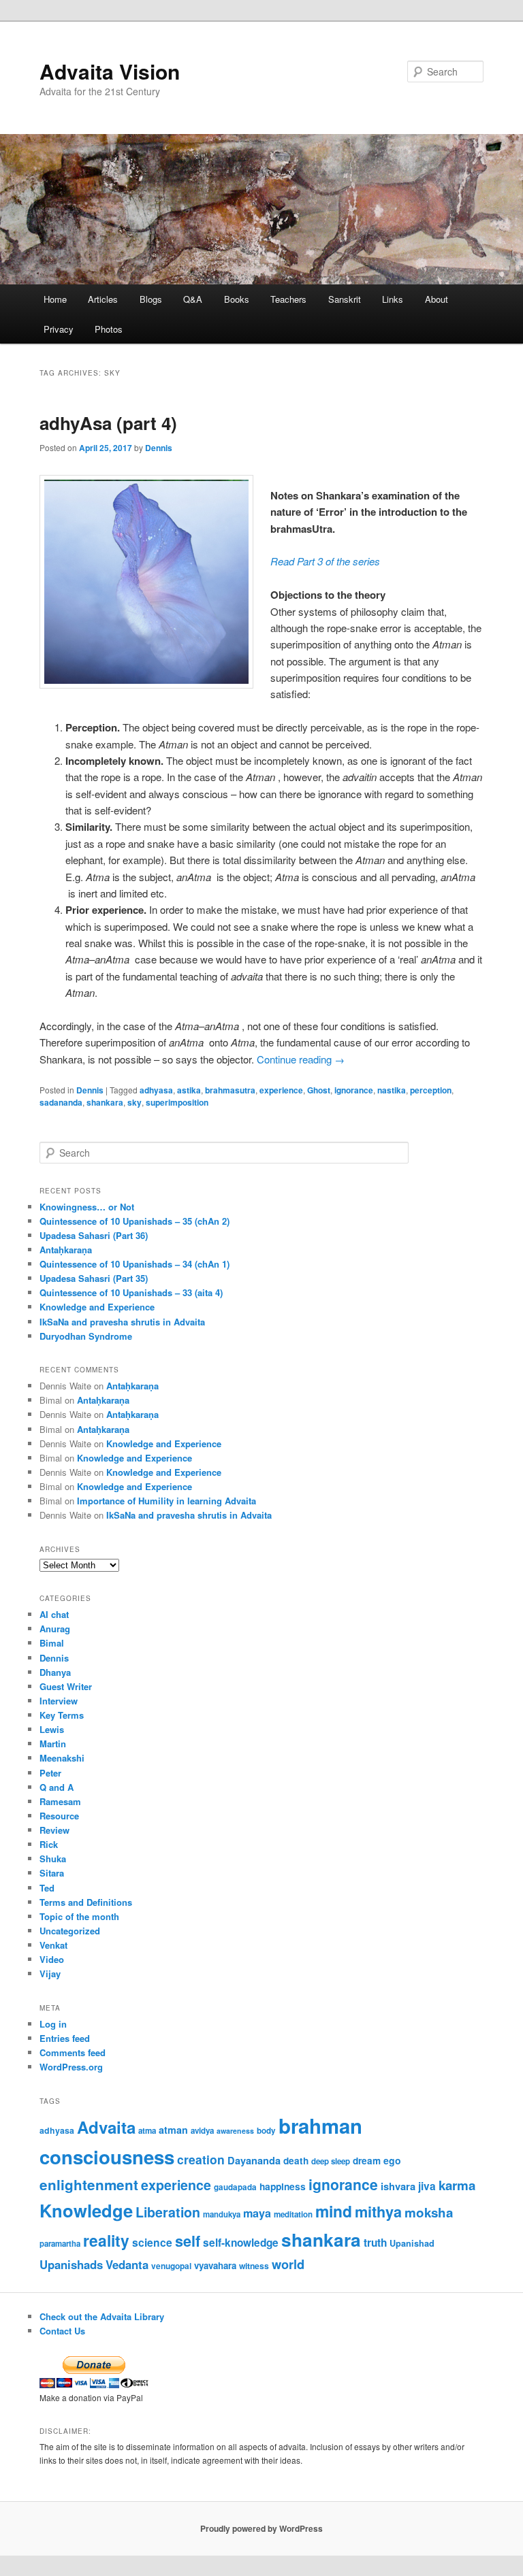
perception (431, 1090)
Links (393, 299)
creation (201, 2159)
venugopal (171, 2266)
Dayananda (254, 2160)
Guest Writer (66, 1686)
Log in (53, 2024)
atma (147, 2131)
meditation (293, 2214)
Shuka (53, 1859)
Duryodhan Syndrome (86, 1336)
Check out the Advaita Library (102, 2316)
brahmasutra (230, 1090)
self (188, 2241)
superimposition (177, 1102)
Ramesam (60, 1801)
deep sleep (331, 2161)
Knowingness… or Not (87, 1207)
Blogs (151, 299)
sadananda (61, 1102)
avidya (202, 2131)
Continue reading (301, 1059)
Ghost (319, 1090)
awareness (235, 2131)
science (152, 2242)
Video (52, 1959)
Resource (59, 1816)
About (437, 299)
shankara (105, 1102)
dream (367, 2161)
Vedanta (127, 2264)
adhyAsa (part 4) (108, 423)
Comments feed (73, 2052)
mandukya (222, 2214)
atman (173, 2130)
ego (392, 2160)
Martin (53, 1744)
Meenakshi (62, 1758)
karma (457, 2185)
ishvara (398, 2186)
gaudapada (235, 2187)
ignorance (354, 1090)
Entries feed (65, 2038)
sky (134, 1102)
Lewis (52, 1729)
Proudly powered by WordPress (261, 2528)
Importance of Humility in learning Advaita (167, 1501)
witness (254, 2266)
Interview (59, 1701)
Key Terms (62, 1715)
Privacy (59, 329)
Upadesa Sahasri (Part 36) (94, 1235)
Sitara (52, 1873)
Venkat (53, 1945)
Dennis (159, 448)
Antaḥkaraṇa (66, 1250)
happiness (283, 2186)
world (288, 2264)
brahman (320, 2126)
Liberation (168, 2212)
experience (281, 1090)
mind (334, 2211)
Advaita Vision (110, 71)
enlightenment (89, 2184)
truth (375, 2243)
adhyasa (156, 1090)
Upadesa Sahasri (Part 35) (94, 1278)
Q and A (57, 1787)
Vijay (50, 1974)
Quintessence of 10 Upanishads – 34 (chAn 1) (134, 1264)
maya (257, 2213)
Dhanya (55, 1672)
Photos (109, 329)
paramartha (60, 2244)
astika (189, 1090)
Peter (50, 1773)
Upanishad (412, 2243)
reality (106, 2240)
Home (55, 299)
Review (54, 1830)
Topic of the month (79, 1916)
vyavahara (215, 2265)
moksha (429, 2212)
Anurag (55, 1629)
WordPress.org (71, 2067)
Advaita (106, 2127)
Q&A (193, 299)
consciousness (107, 2157)
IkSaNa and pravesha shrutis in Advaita (122, 1322)
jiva (427, 2186)
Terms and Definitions (86, 1902)
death (296, 2161)
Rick (49, 1844)
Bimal (52, 1643)
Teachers (288, 299)
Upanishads (71, 2264)
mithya (378, 2212)
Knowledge (86, 2210)
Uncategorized (70, 1931)
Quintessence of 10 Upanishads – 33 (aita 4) (131, 1292)
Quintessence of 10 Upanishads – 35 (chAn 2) (134, 1221)
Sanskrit (345, 299)
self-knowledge (241, 2243)
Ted (47, 1888)
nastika (392, 1090)
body (266, 2131)
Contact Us (62, 2331)
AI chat (54, 1614)
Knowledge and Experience (97, 1307)
